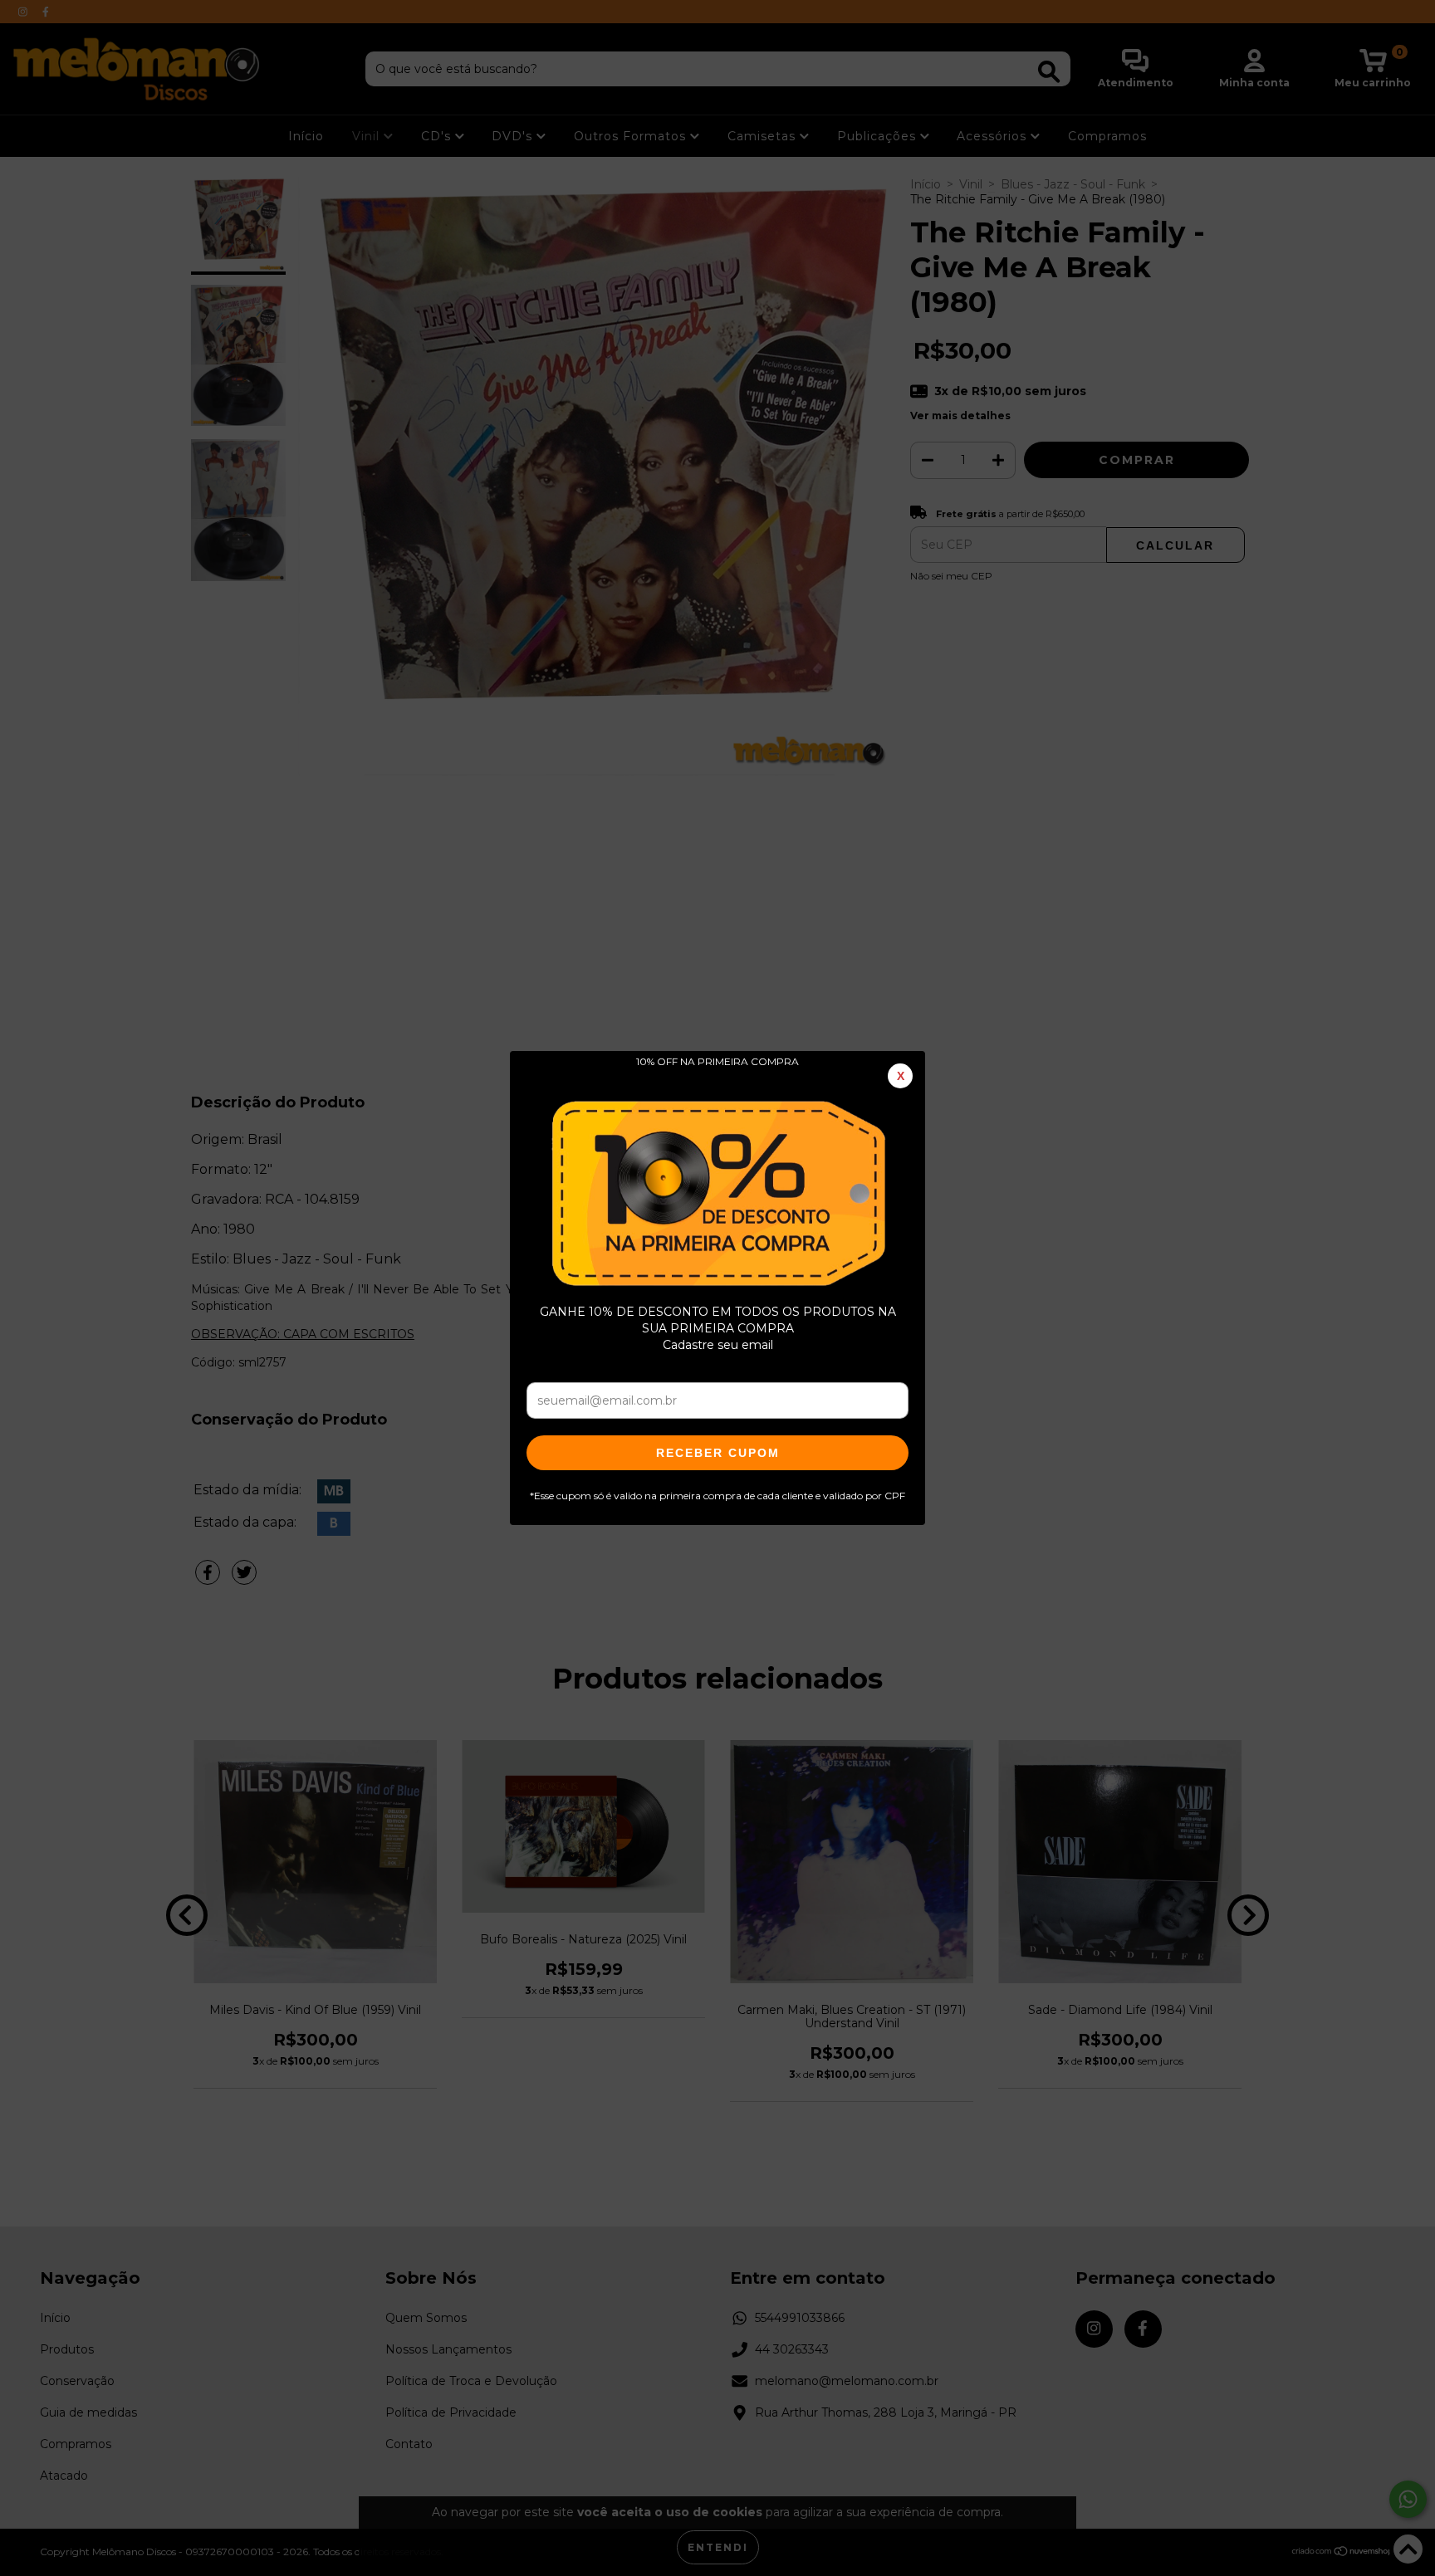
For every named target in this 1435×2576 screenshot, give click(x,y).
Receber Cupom (718, 1453)
